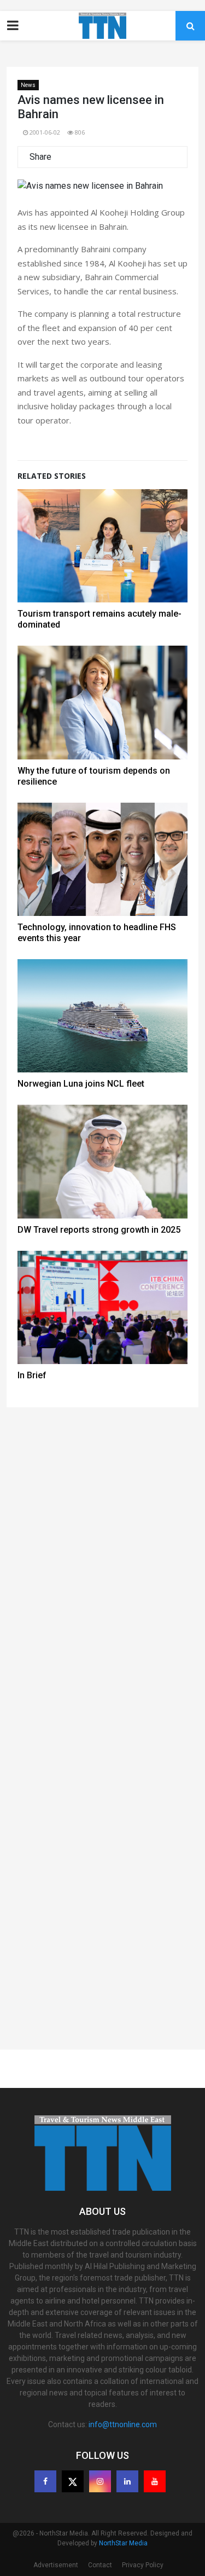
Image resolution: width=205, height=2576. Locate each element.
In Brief (32, 1375)
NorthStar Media (123, 2543)
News (28, 85)
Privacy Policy (143, 2565)
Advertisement (56, 2565)
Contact (100, 2565)
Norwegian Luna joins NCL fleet (81, 1084)
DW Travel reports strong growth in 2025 (99, 1230)
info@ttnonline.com (123, 2424)
